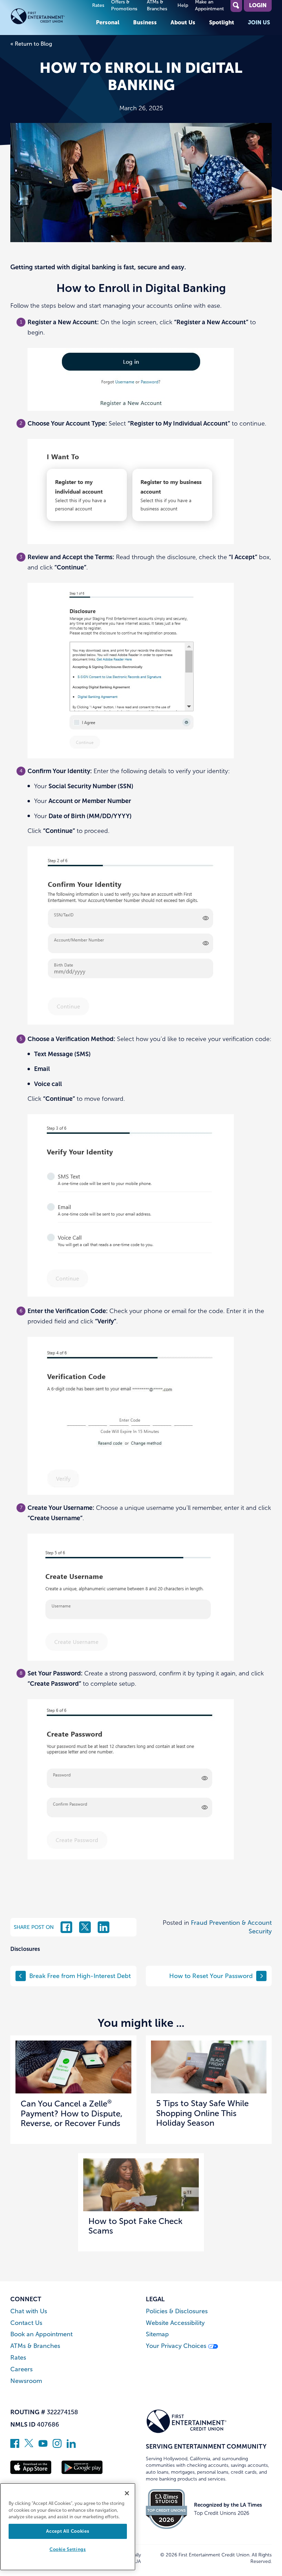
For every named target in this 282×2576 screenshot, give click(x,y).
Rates (98, 5)
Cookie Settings (68, 2549)
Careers (21, 2369)
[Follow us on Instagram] (57, 2446)
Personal (108, 22)
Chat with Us (29, 2311)
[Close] (127, 2493)
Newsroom (26, 2381)
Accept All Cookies (68, 2531)
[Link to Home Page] (50, 18)
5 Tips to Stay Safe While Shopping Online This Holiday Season (202, 2113)
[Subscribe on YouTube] (43, 2446)
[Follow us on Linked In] (71, 2446)
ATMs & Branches (35, 2346)
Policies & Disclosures (177, 2311)
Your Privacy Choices (177, 2346)
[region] (68, 2527)
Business (145, 22)
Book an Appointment (41, 2334)
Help (183, 5)
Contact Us (26, 2323)
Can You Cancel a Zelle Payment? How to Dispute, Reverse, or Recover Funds (72, 2114)
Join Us (259, 22)
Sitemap (157, 2334)
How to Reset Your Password (211, 1976)
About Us (183, 22)
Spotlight (222, 22)
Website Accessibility (175, 2323)
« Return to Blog (31, 44)
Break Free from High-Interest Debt (80, 1976)
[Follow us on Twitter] (29, 2446)
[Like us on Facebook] (15, 2446)
